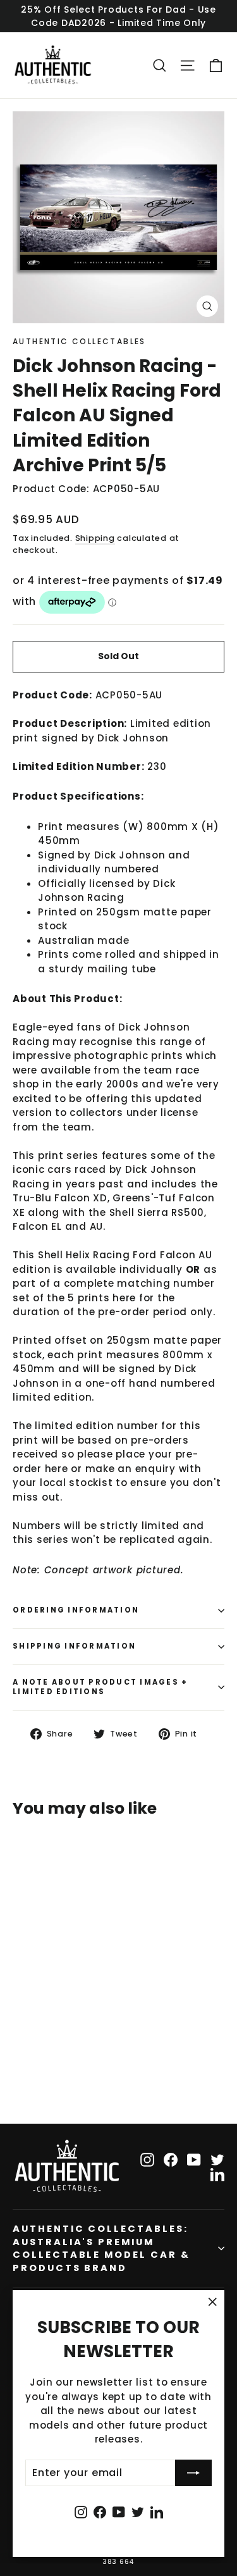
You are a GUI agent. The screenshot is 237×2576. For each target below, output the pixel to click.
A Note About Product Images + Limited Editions (100, 1687)
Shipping (95, 538)
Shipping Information (74, 1646)
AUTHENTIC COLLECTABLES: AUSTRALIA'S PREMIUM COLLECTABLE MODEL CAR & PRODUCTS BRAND (101, 2248)
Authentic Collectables (79, 341)
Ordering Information (76, 1610)
